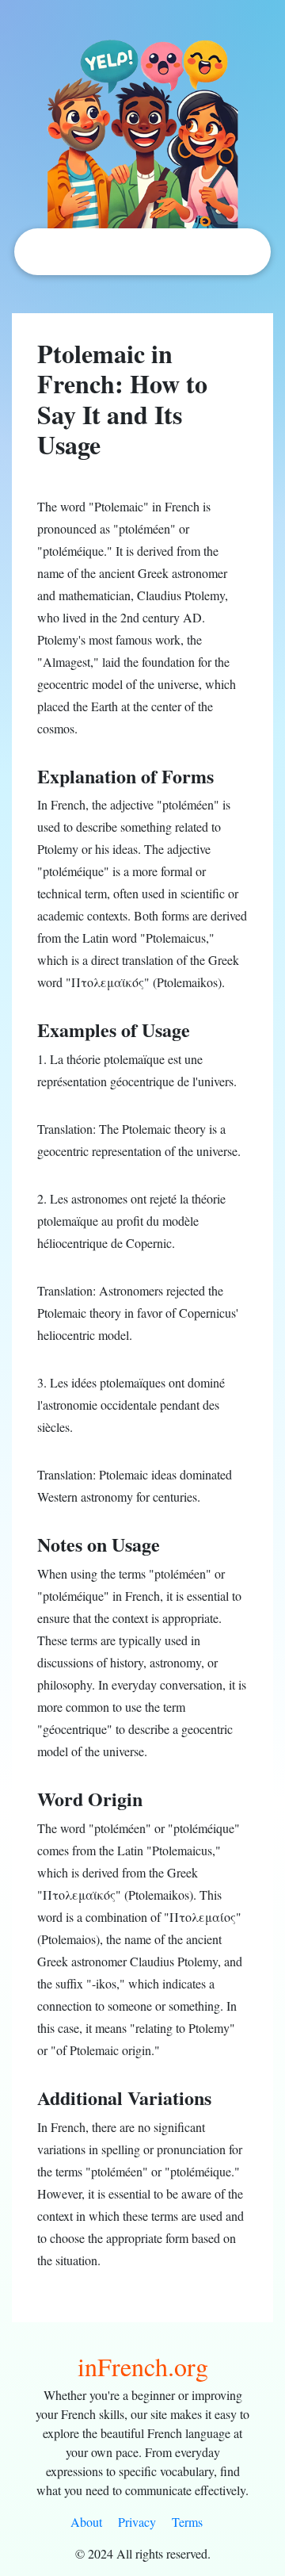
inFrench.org (143, 2366)
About (86, 2522)
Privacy (137, 2522)
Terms (187, 2522)
